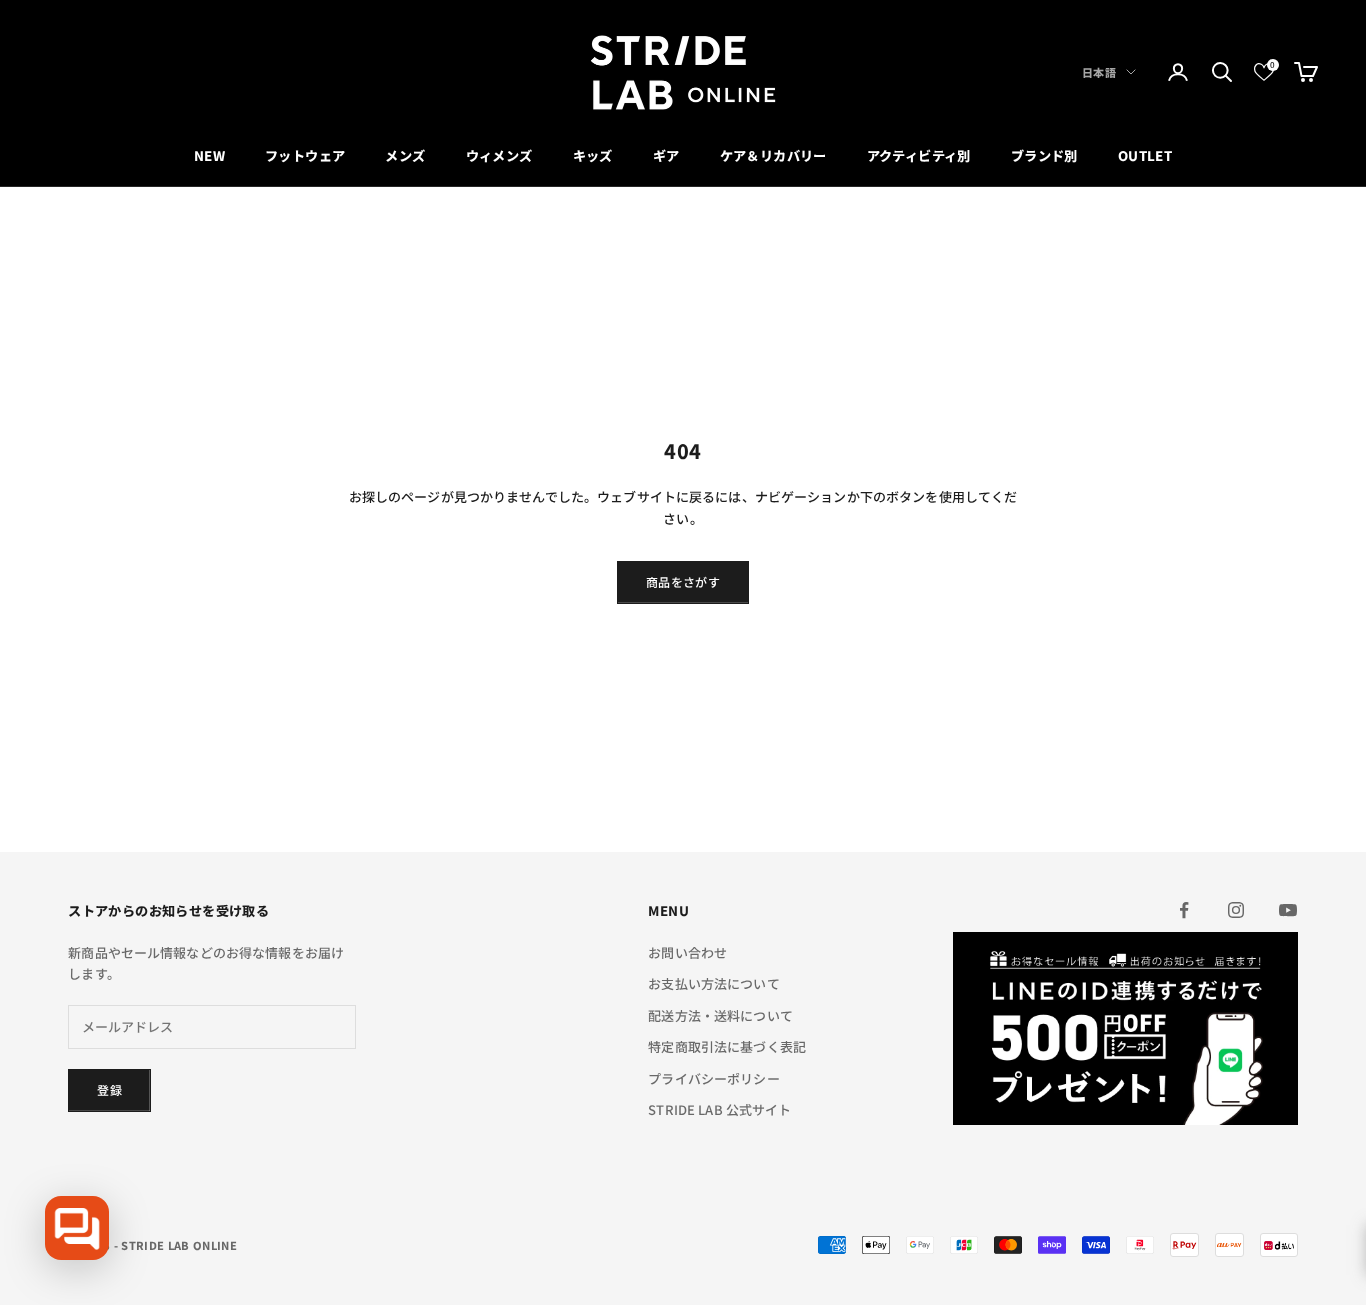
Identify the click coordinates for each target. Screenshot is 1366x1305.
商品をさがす (683, 581)
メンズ (405, 155)
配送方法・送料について (720, 1015)
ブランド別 (1044, 155)
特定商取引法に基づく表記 (727, 1046)
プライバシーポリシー (713, 1078)
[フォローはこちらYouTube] (1288, 910)
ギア (666, 155)
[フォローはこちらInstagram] (1236, 910)
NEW (209, 155)
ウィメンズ (499, 155)
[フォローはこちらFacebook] (1184, 910)
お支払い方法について (713, 983)
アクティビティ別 (919, 155)
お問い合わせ (687, 952)
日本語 (1099, 72)
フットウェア (305, 155)
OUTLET (1145, 155)
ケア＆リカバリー (773, 155)
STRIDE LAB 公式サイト (719, 1109)
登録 (109, 1089)
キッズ (593, 155)
